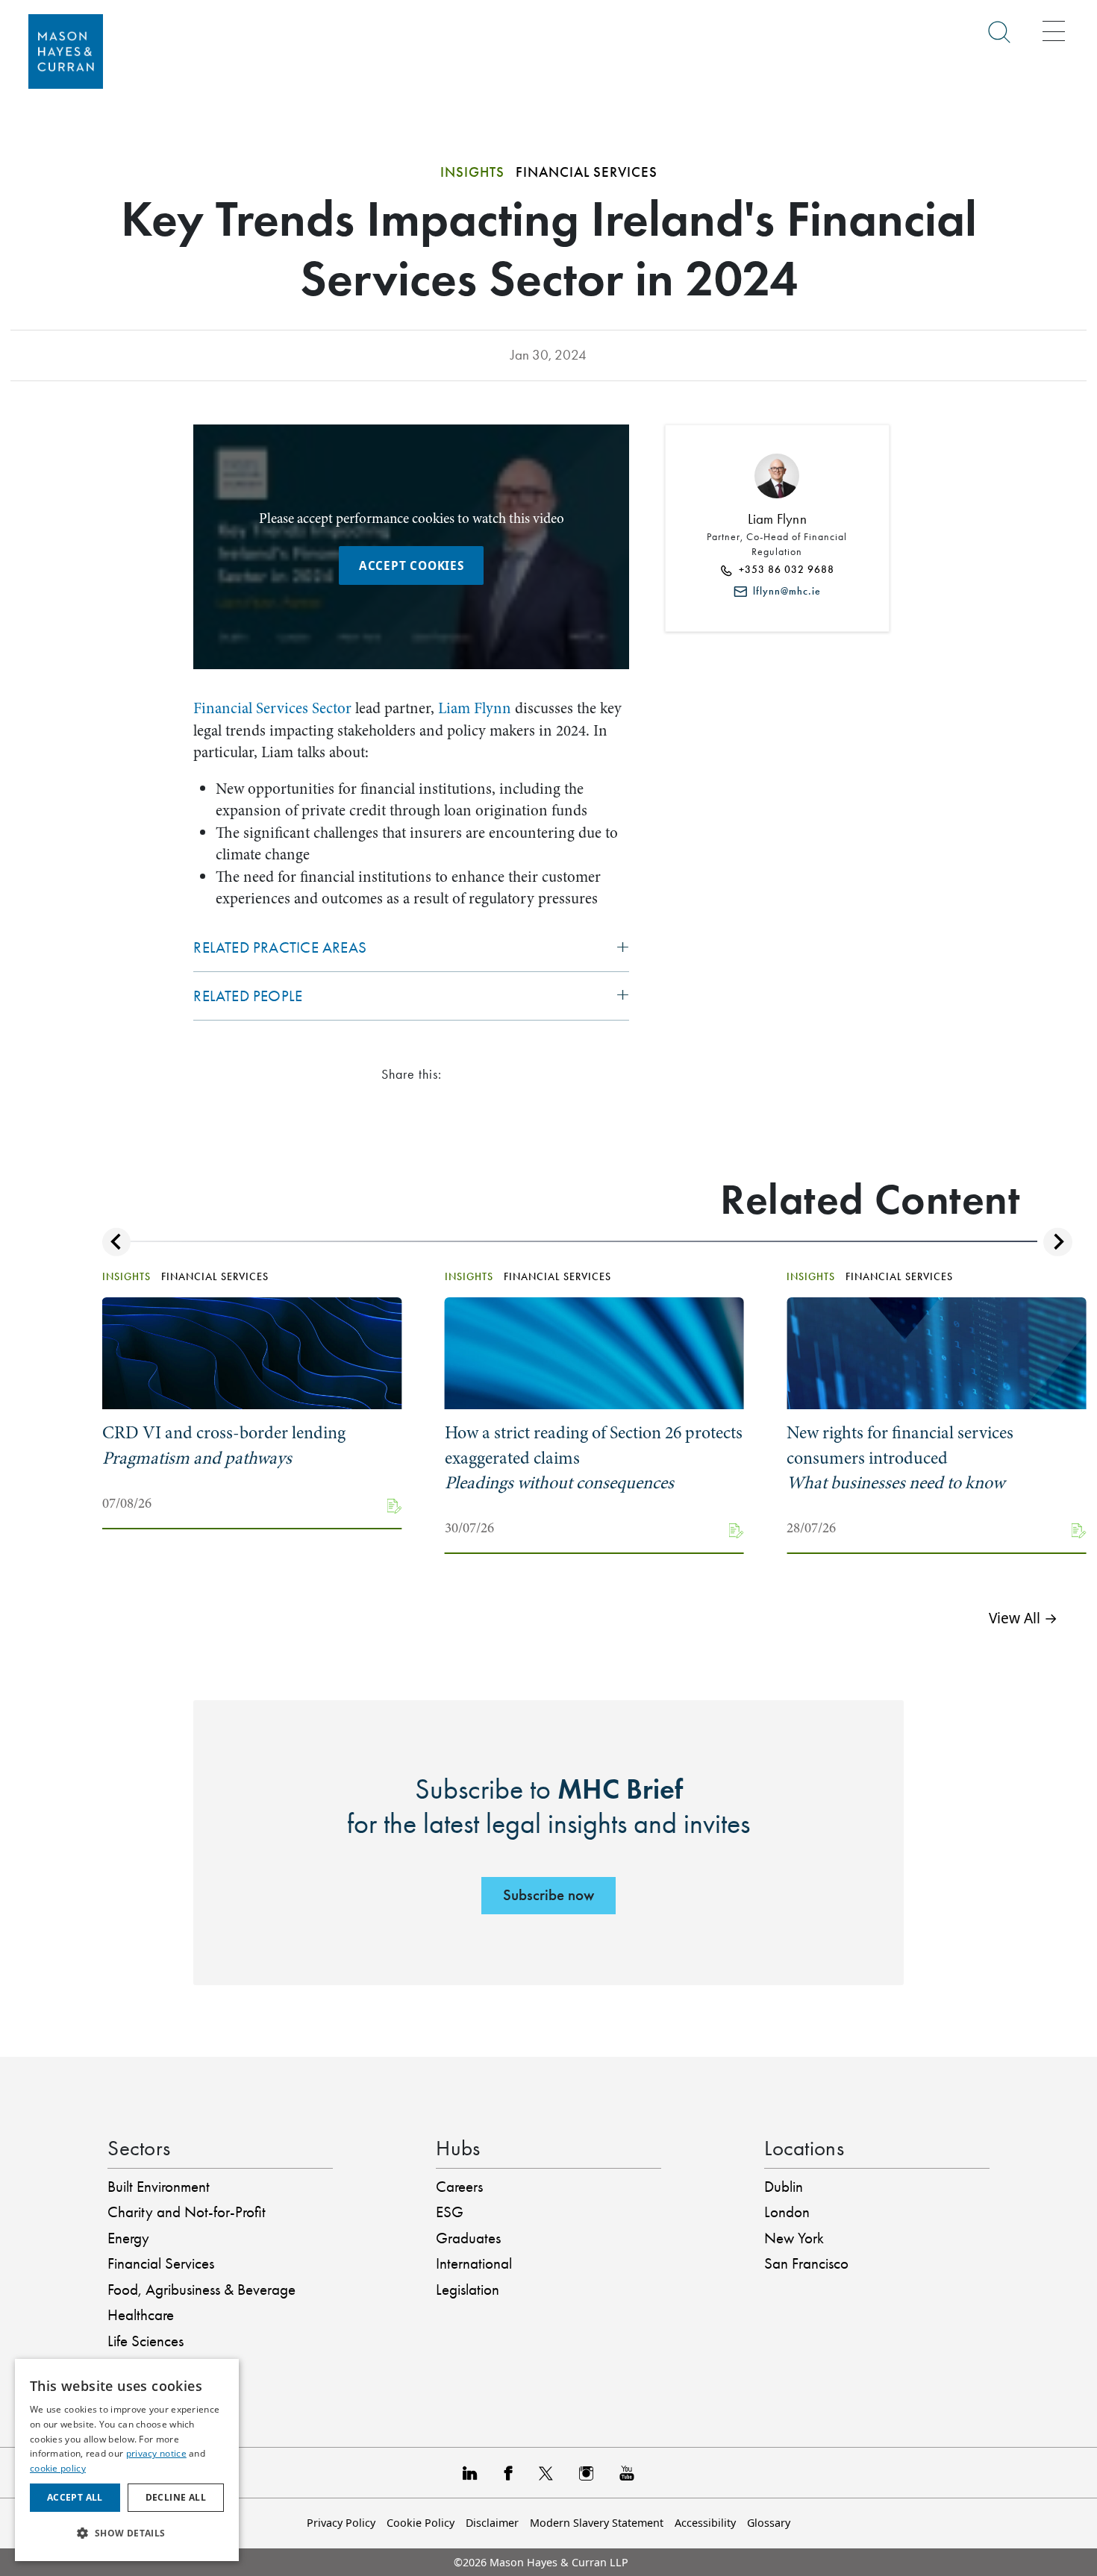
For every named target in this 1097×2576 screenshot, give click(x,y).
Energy (128, 2238)
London (787, 2212)
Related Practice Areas (280, 947)
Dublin (784, 2187)
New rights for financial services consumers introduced (900, 1458)
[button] (127, 2534)
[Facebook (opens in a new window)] (508, 2473)
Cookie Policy (421, 2523)
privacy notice (156, 2453)
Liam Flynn (475, 708)
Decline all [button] (176, 2497)
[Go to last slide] (116, 1242)
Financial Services (161, 2263)
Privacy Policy (341, 2523)
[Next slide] (1057, 1242)
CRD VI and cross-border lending (224, 1445)
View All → (1023, 1618)
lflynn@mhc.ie (784, 591)
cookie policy (58, 2468)
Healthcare (141, 2315)
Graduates (468, 2238)
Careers (459, 2187)
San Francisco (806, 2263)
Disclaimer (492, 2523)
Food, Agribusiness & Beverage (201, 2290)
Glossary (769, 2523)
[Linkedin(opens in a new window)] (470, 2473)
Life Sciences (146, 2341)
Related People (248, 996)
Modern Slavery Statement (597, 2523)
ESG (450, 2212)
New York (794, 2238)
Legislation (468, 2290)
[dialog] (127, 2460)
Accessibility (705, 2523)
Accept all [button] (75, 2497)
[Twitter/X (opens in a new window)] (546, 2473)
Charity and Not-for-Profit (187, 2212)
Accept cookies (412, 565)
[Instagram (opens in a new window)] (586, 2473)
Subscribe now (548, 1895)
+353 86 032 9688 (784, 570)
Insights (472, 172)
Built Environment (159, 2187)
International (474, 2263)
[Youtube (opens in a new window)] (627, 2473)
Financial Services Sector (272, 708)
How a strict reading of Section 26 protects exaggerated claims (594, 1458)
